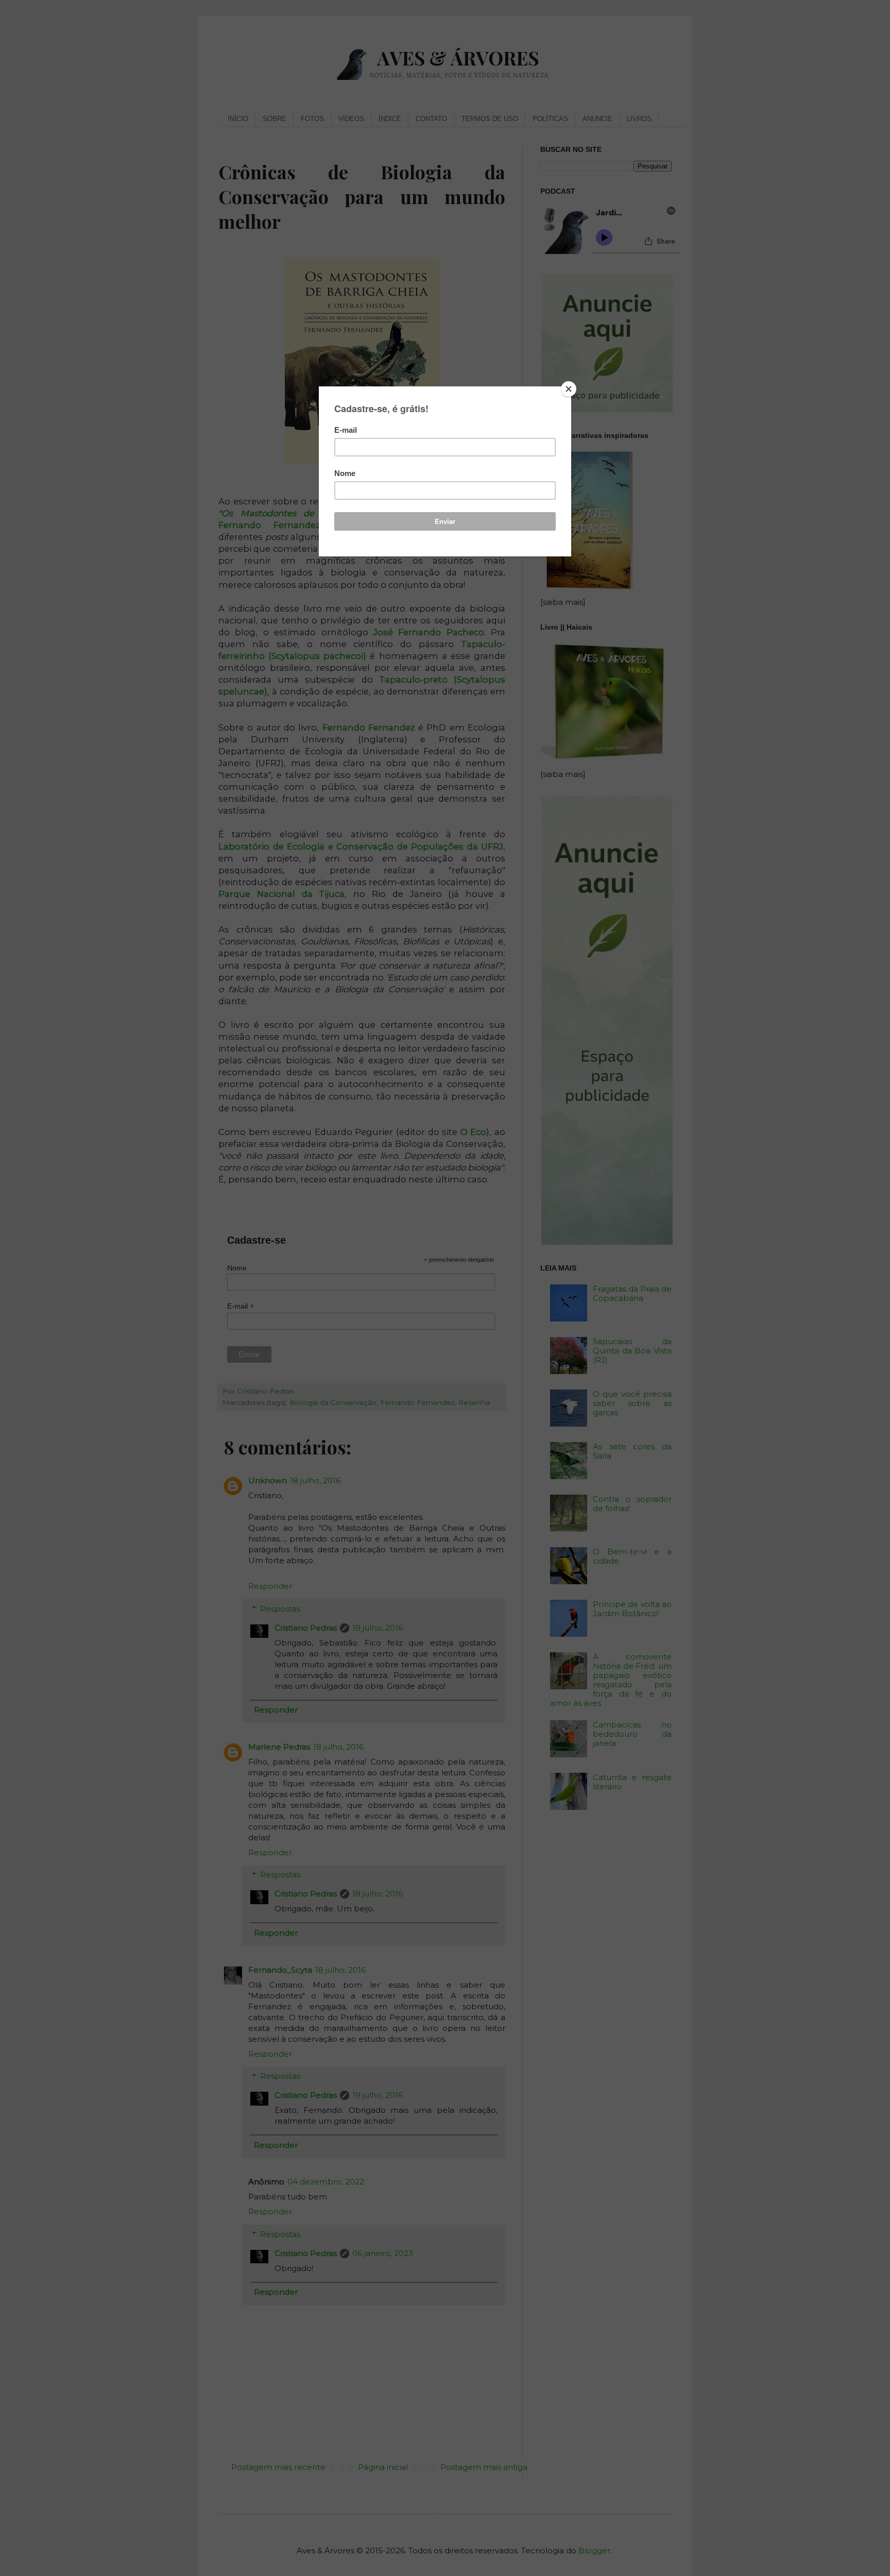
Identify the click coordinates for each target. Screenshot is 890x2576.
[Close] (569, 389)
